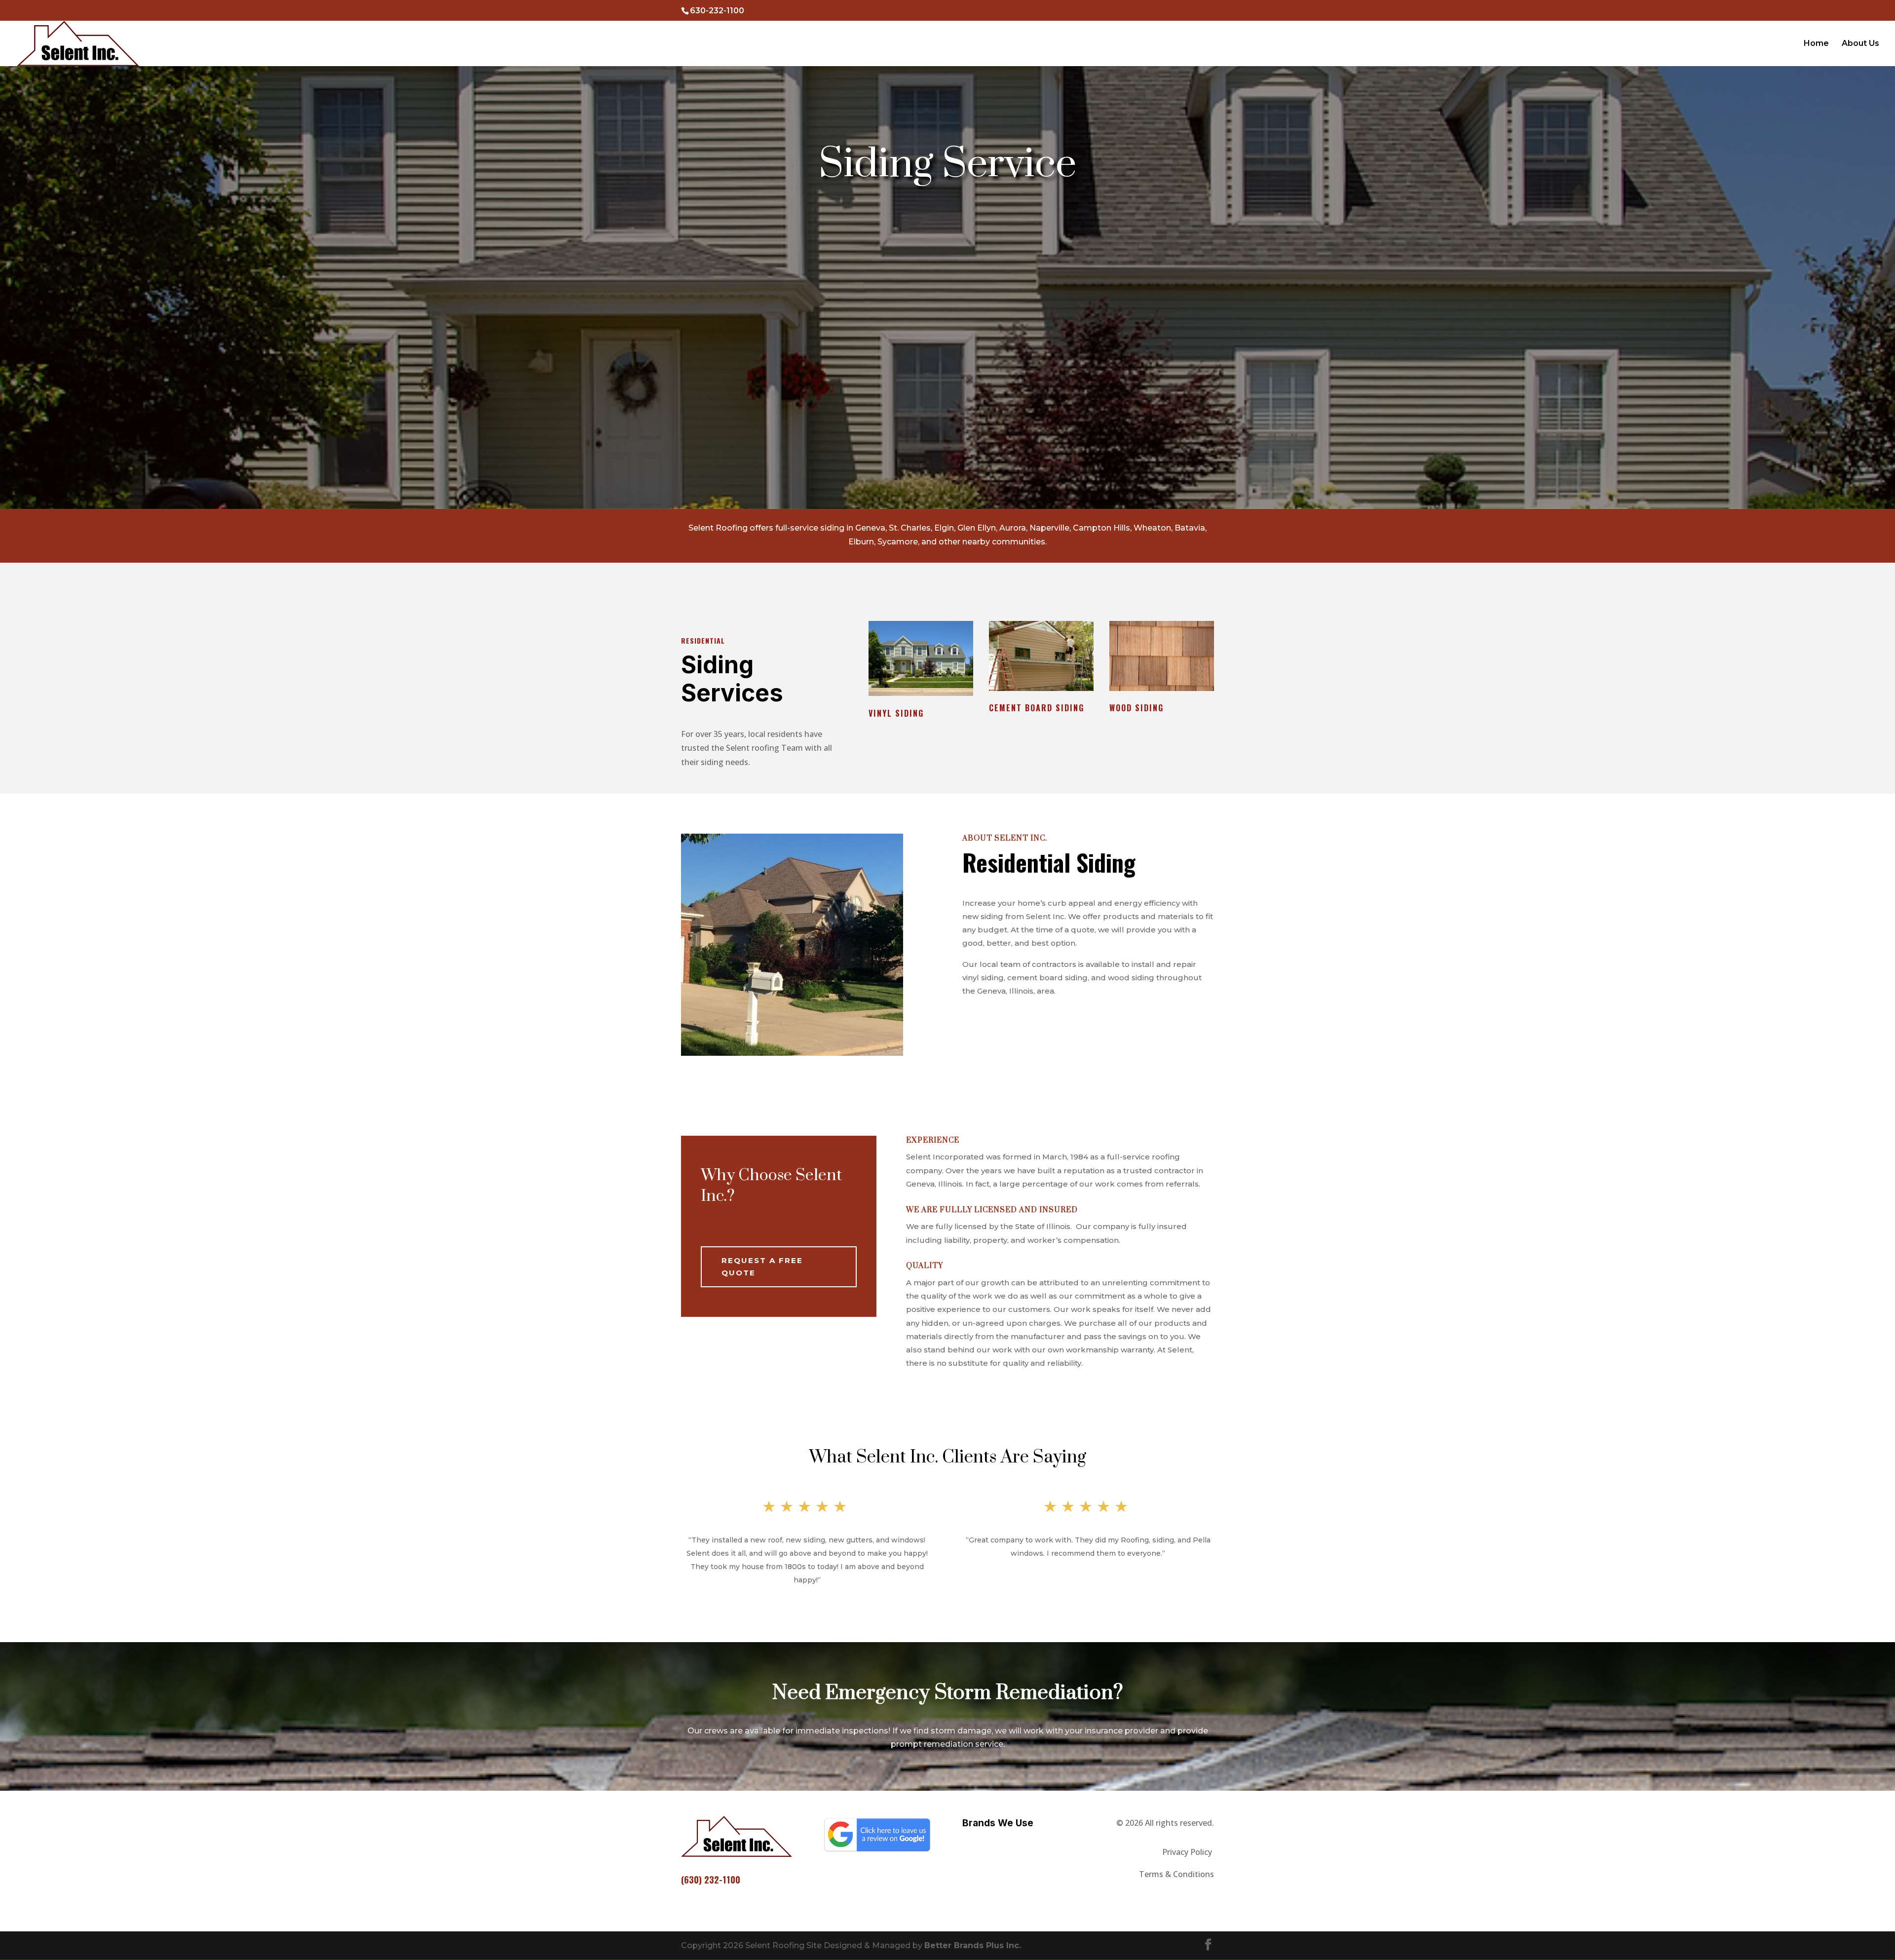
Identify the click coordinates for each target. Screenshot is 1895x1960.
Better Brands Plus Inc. (973, 1945)
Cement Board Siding (1037, 708)
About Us (1860, 44)
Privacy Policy (1188, 1852)
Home (1816, 44)
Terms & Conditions (1176, 1874)
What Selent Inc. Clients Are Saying (948, 1457)
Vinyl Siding (896, 713)
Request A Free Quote (762, 1267)
